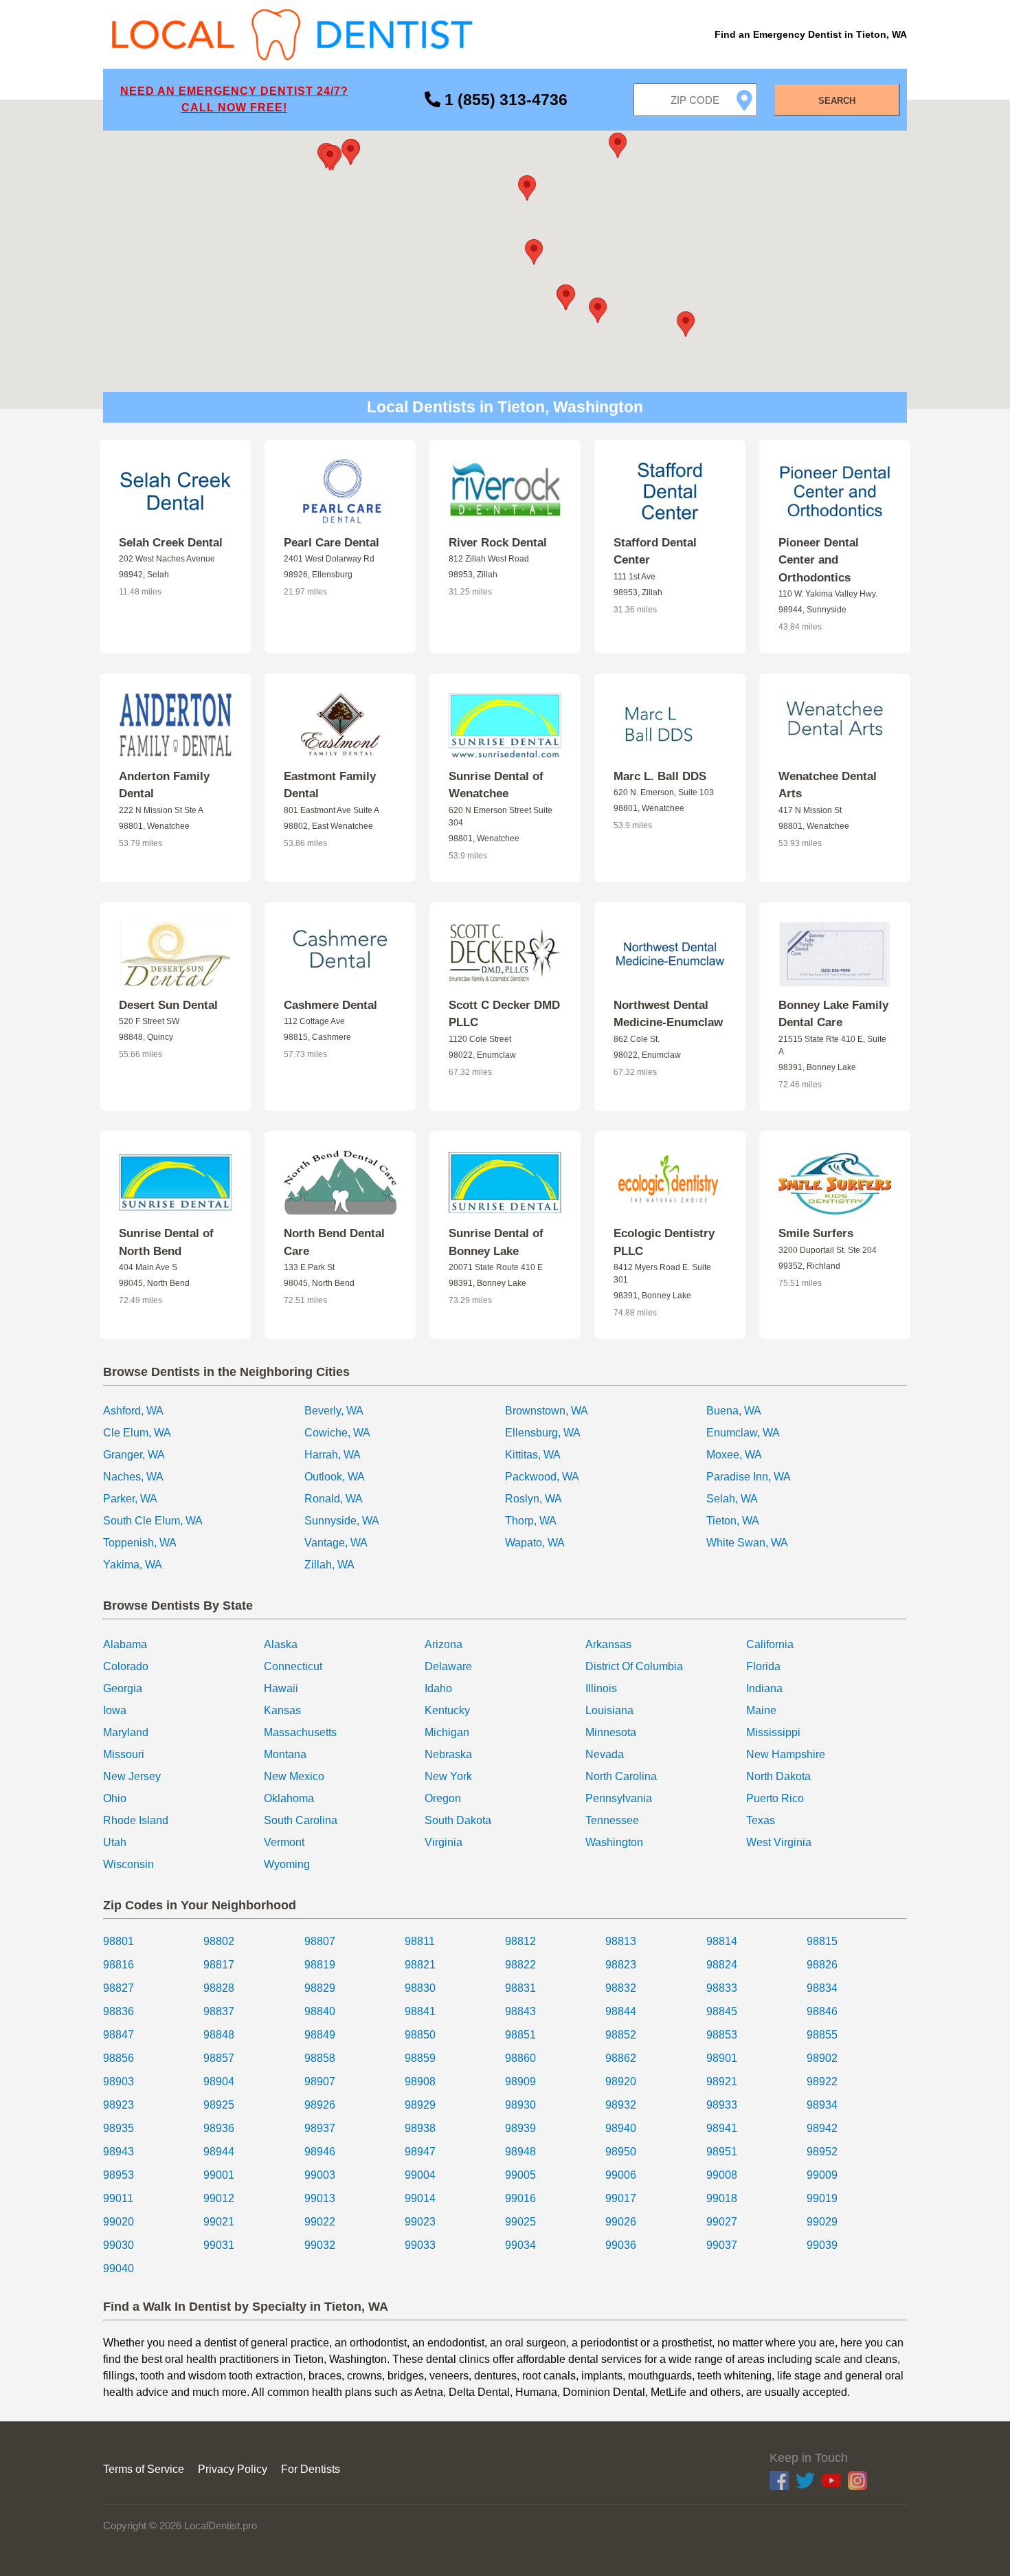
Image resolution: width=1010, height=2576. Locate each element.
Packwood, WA (542, 1477)
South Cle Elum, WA (153, 1521)
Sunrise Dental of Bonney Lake (496, 1242)
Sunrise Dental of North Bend (166, 1242)
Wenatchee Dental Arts (828, 785)
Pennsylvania (619, 1798)
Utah (115, 1842)
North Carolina (621, 1776)
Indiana (764, 1688)
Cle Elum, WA (137, 1433)
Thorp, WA (531, 1521)
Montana (285, 1754)
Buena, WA (734, 1411)
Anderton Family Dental (164, 785)
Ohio (115, 1798)
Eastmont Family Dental (330, 785)
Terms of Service (144, 2469)
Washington (614, 1842)
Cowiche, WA (337, 1433)
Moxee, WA (734, 1455)
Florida (763, 1666)
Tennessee (612, 1820)
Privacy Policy (233, 2469)
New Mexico (294, 1776)
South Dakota (458, 1820)
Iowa (115, 1710)
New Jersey (132, 1776)
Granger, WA (134, 1455)
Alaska (281, 1644)
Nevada (605, 1754)
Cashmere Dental (330, 1005)
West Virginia (779, 1842)
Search (837, 101)
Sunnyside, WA (342, 1521)
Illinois (601, 1688)
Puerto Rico (775, 1798)
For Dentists (311, 2469)
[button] (534, 252)
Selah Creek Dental (171, 543)
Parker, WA (130, 1499)
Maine (761, 1710)
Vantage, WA (336, 1543)
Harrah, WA (333, 1455)
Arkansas (608, 1644)
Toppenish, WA (140, 1543)
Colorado (126, 1666)
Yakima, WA (133, 1565)
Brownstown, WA (547, 1411)
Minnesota (611, 1732)
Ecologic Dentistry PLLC (664, 1242)
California (770, 1644)
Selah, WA (732, 1499)
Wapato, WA (535, 1543)
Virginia (444, 1842)
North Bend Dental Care (334, 1242)
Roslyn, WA (534, 1499)
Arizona (444, 1644)
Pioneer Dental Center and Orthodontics (819, 560)
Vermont (284, 1842)
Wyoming (287, 1864)
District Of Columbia (634, 1666)
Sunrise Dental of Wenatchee (496, 785)
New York (448, 1776)
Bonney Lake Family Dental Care (833, 1014)
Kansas (282, 1710)
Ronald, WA (334, 1499)
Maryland (126, 1732)
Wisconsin (128, 1864)
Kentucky (447, 1710)
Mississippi (773, 1732)
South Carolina (301, 1820)
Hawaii (281, 1688)
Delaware (448, 1666)
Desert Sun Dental (168, 1005)
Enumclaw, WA (743, 1433)
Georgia (123, 1688)
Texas (761, 1820)
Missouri (124, 1754)
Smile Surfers (816, 1233)
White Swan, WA (747, 1543)
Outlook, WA (335, 1477)
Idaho (438, 1688)
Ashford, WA (133, 1411)
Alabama (125, 1644)
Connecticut (293, 1666)
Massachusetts (300, 1732)
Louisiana (609, 1710)
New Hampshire (786, 1754)
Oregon (443, 1798)
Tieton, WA (733, 1521)
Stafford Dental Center (655, 552)
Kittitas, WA (533, 1455)
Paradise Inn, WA (749, 1477)
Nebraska (448, 1754)
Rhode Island (136, 1820)
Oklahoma (289, 1798)
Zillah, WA (329, 1565)
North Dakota (778, 1776)
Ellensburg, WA (543, 1433)
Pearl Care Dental (332, 543)
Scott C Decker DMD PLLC (504, 1014)
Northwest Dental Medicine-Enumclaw (668, 1014)
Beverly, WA (334, 1411)
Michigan (447, 1732)
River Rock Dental (498, 543)
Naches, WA (133, 1477)
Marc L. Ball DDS (660, 776)
